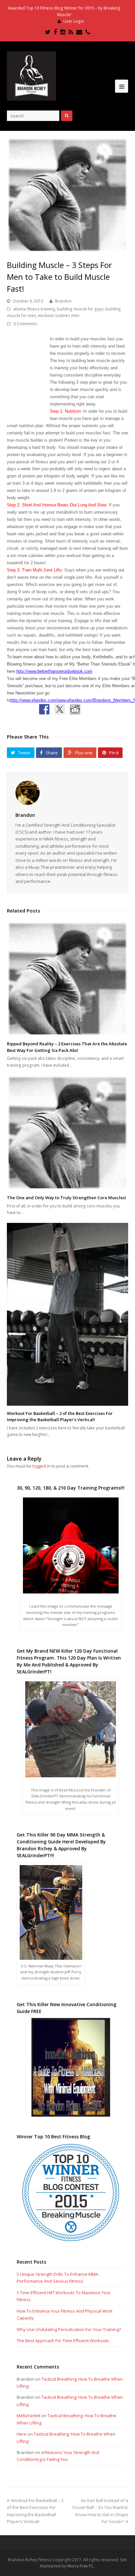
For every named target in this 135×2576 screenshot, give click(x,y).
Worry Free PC (80, 2566)
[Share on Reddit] (75, 709)
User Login (74, 21)
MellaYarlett (29, 2416)
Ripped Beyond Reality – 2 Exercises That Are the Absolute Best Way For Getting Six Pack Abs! (67, 1047)
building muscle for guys (80, 309)
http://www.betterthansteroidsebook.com (54, 671)
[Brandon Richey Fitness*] (31, 76)
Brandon (63, 301)
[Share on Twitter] (60, 709)
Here (22, 2434)
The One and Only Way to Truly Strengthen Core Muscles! (67, 1198)
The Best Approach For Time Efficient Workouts (63, 2341)
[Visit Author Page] (68, 793)
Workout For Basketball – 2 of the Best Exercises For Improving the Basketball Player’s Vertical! (60, 1417)
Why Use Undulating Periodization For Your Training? (69, 2329)
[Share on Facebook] (44, 709)
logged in (41, 1466)
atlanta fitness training (34, 309)
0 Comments (25, 324)
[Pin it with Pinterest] (90, 709)
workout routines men (59, 316)
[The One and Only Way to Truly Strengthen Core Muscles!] (68, 1133)
